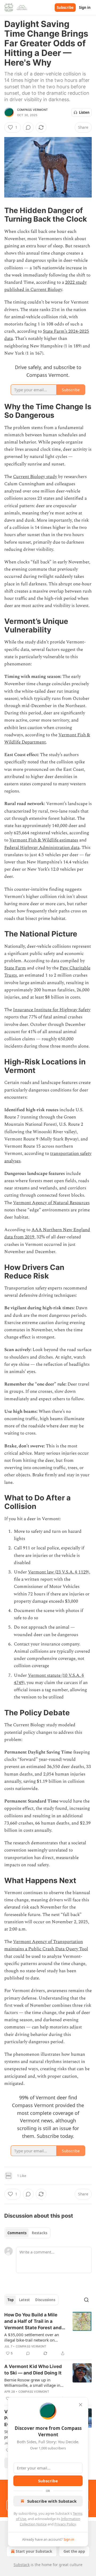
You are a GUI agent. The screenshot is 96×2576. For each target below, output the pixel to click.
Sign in (85, 7)
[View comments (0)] (28, 127)
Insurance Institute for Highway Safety (52, 1010)
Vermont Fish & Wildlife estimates (44, 840)
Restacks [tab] (39, 2233)
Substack (22, 2565)
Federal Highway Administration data (42, 848)
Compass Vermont (32, 110)
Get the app (74, 2551)
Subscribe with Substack (52, 2501)
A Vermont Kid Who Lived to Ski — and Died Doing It (33, 2370)
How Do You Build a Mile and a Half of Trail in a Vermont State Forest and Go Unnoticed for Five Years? (33, 2321)
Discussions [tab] (45, 2300)
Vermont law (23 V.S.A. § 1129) (59, 1572)
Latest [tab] (24, 2300)
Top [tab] (11, 2300)
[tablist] (27, 2233)
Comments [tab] (17, 2233)
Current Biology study (35, 477)
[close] (81, 2405)
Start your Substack (34, 2551)
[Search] (86, 2300)
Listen (84, 112)
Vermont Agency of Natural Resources (51, 1203)
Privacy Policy (65, 2524)
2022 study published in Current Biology (45, 286)
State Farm (15, 968)
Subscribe (65, 7)
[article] (48, 2334)
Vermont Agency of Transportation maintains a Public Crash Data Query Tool (46, 1945)
